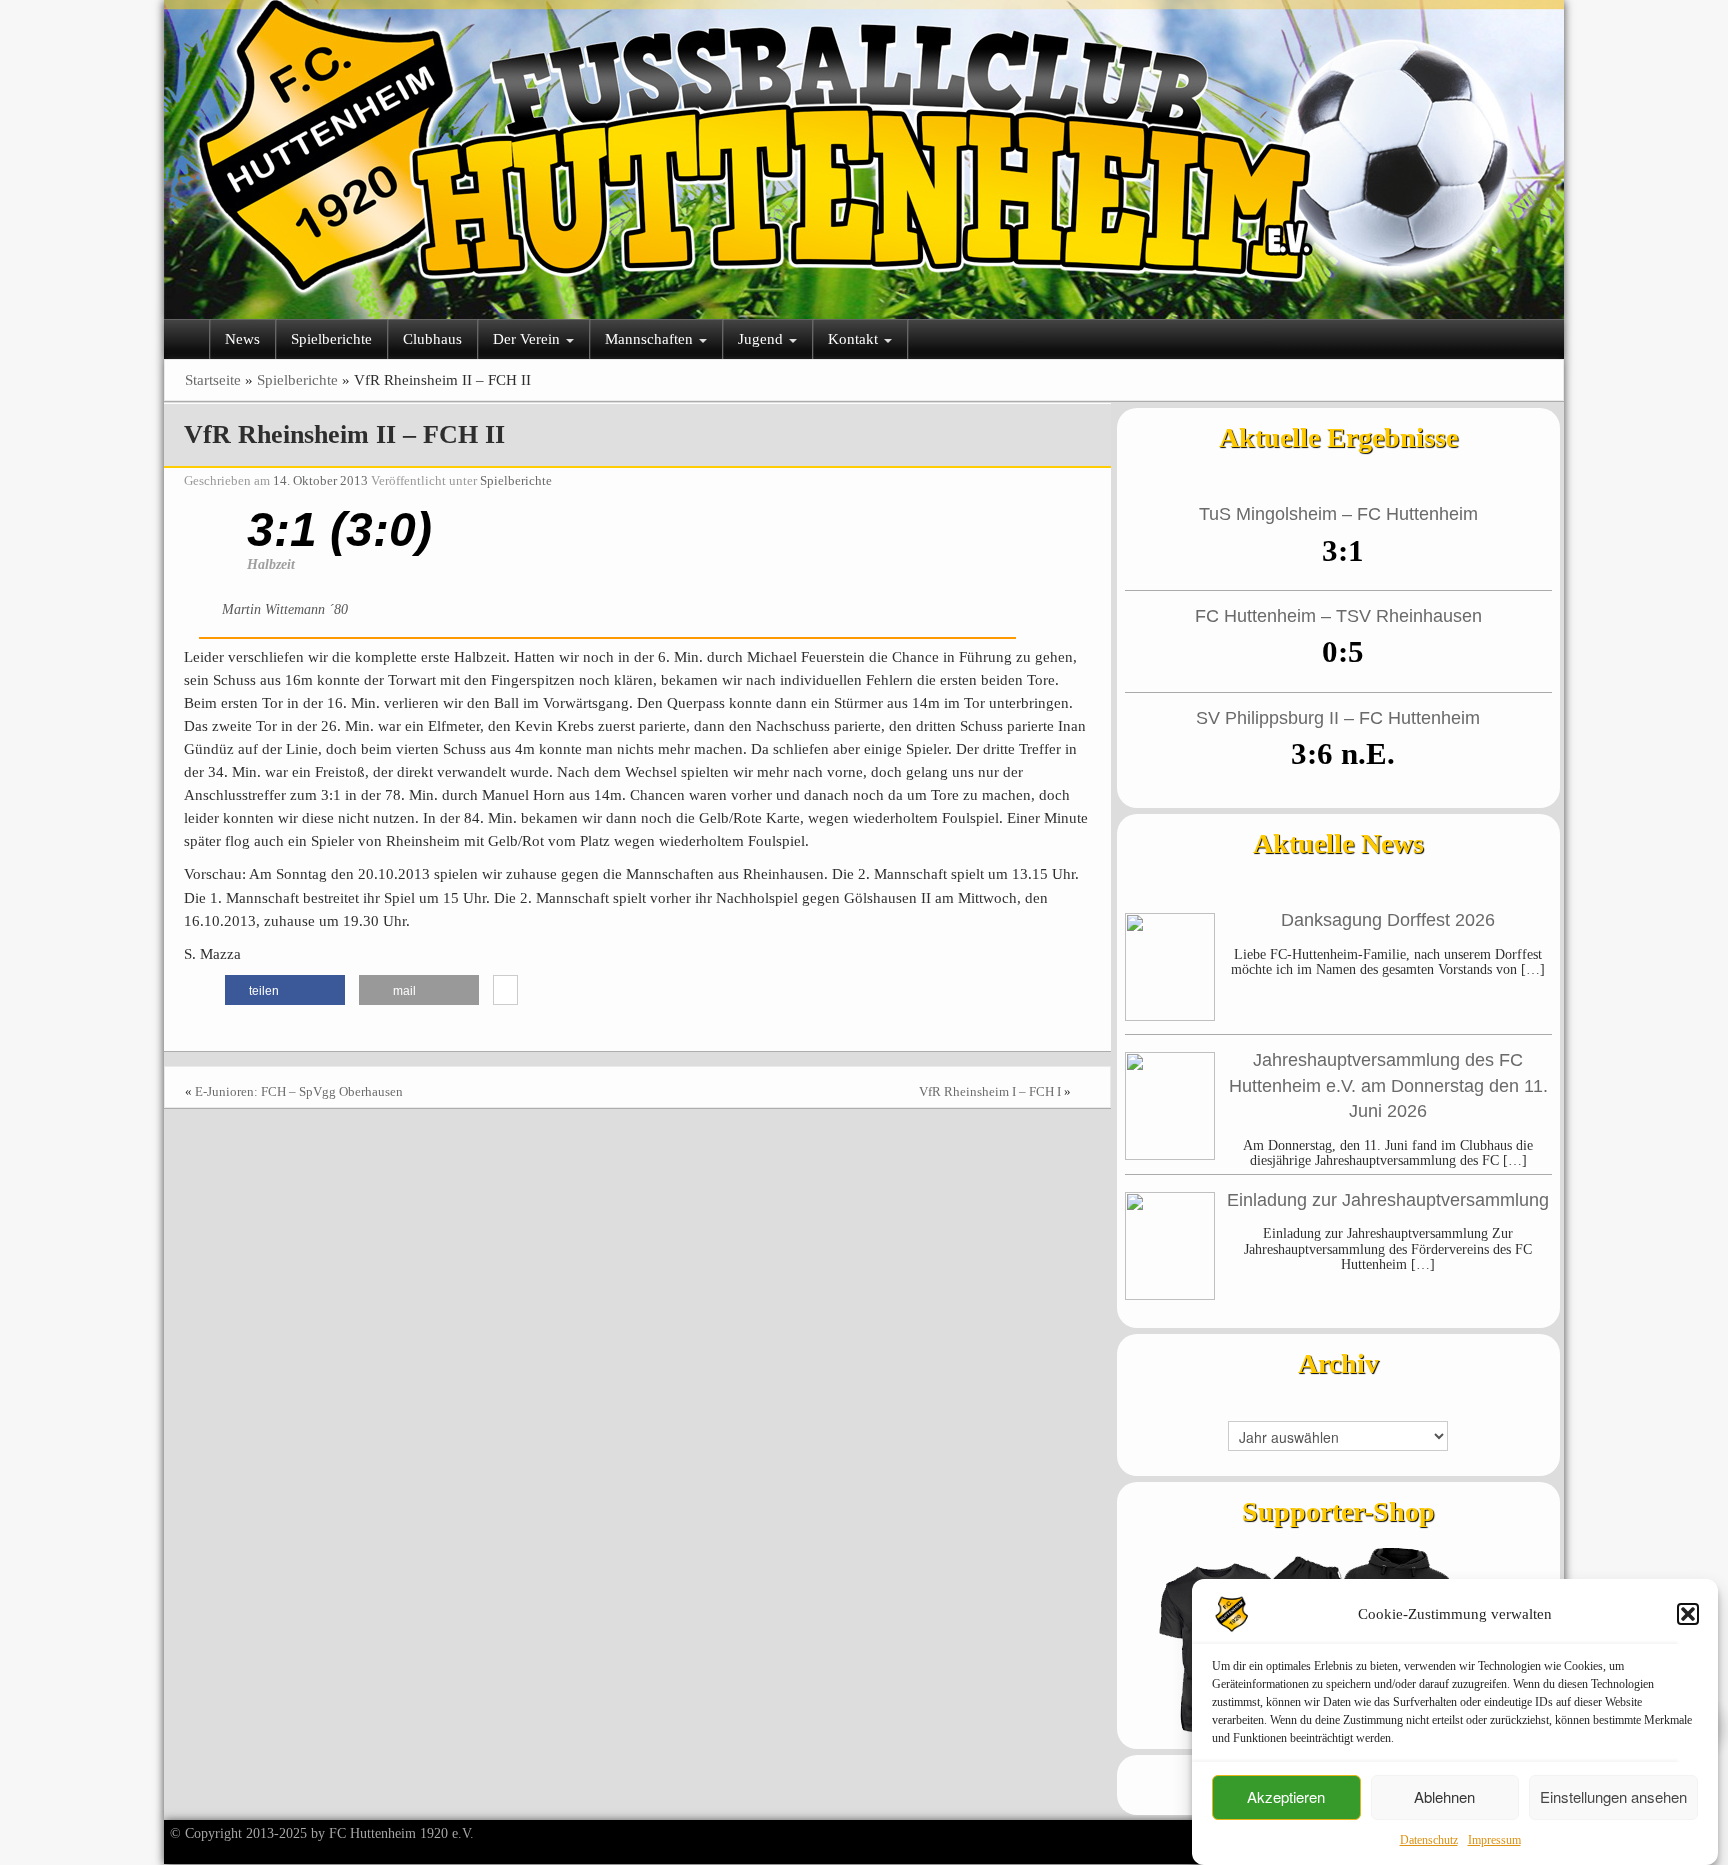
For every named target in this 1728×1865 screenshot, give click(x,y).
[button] (1688, 1614)
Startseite (213, 379)
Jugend (762, 338)
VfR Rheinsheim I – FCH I (990, 1092)
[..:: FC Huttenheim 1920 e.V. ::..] (864, 150)
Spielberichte (331, 338)
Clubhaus (432, 338)
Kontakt (855, 338)
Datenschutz (1429, 1840)
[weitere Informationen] (505, 991)
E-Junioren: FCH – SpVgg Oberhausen (299, 1092)
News (242, 338)
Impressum (1494, 1840)
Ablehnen (1444, 1797)
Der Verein (528, 338)
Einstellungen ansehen (1613, 1797)
